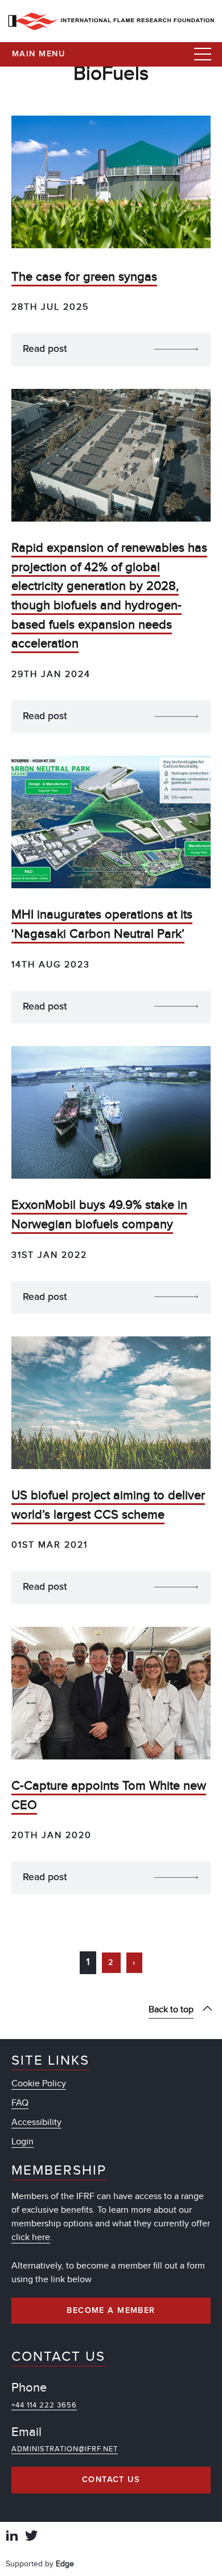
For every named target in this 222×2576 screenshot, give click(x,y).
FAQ (20, 2103)
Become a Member (111, 2311)
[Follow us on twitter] (31, 2537)
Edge (65, 2564)
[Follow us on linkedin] (12, 2537)
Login (22, 2142)
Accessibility (36, 2122)
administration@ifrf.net (65, 2449)
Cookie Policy (39, 2083)
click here (31, 2237)
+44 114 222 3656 (44, 2405)
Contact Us (111, 2480)
